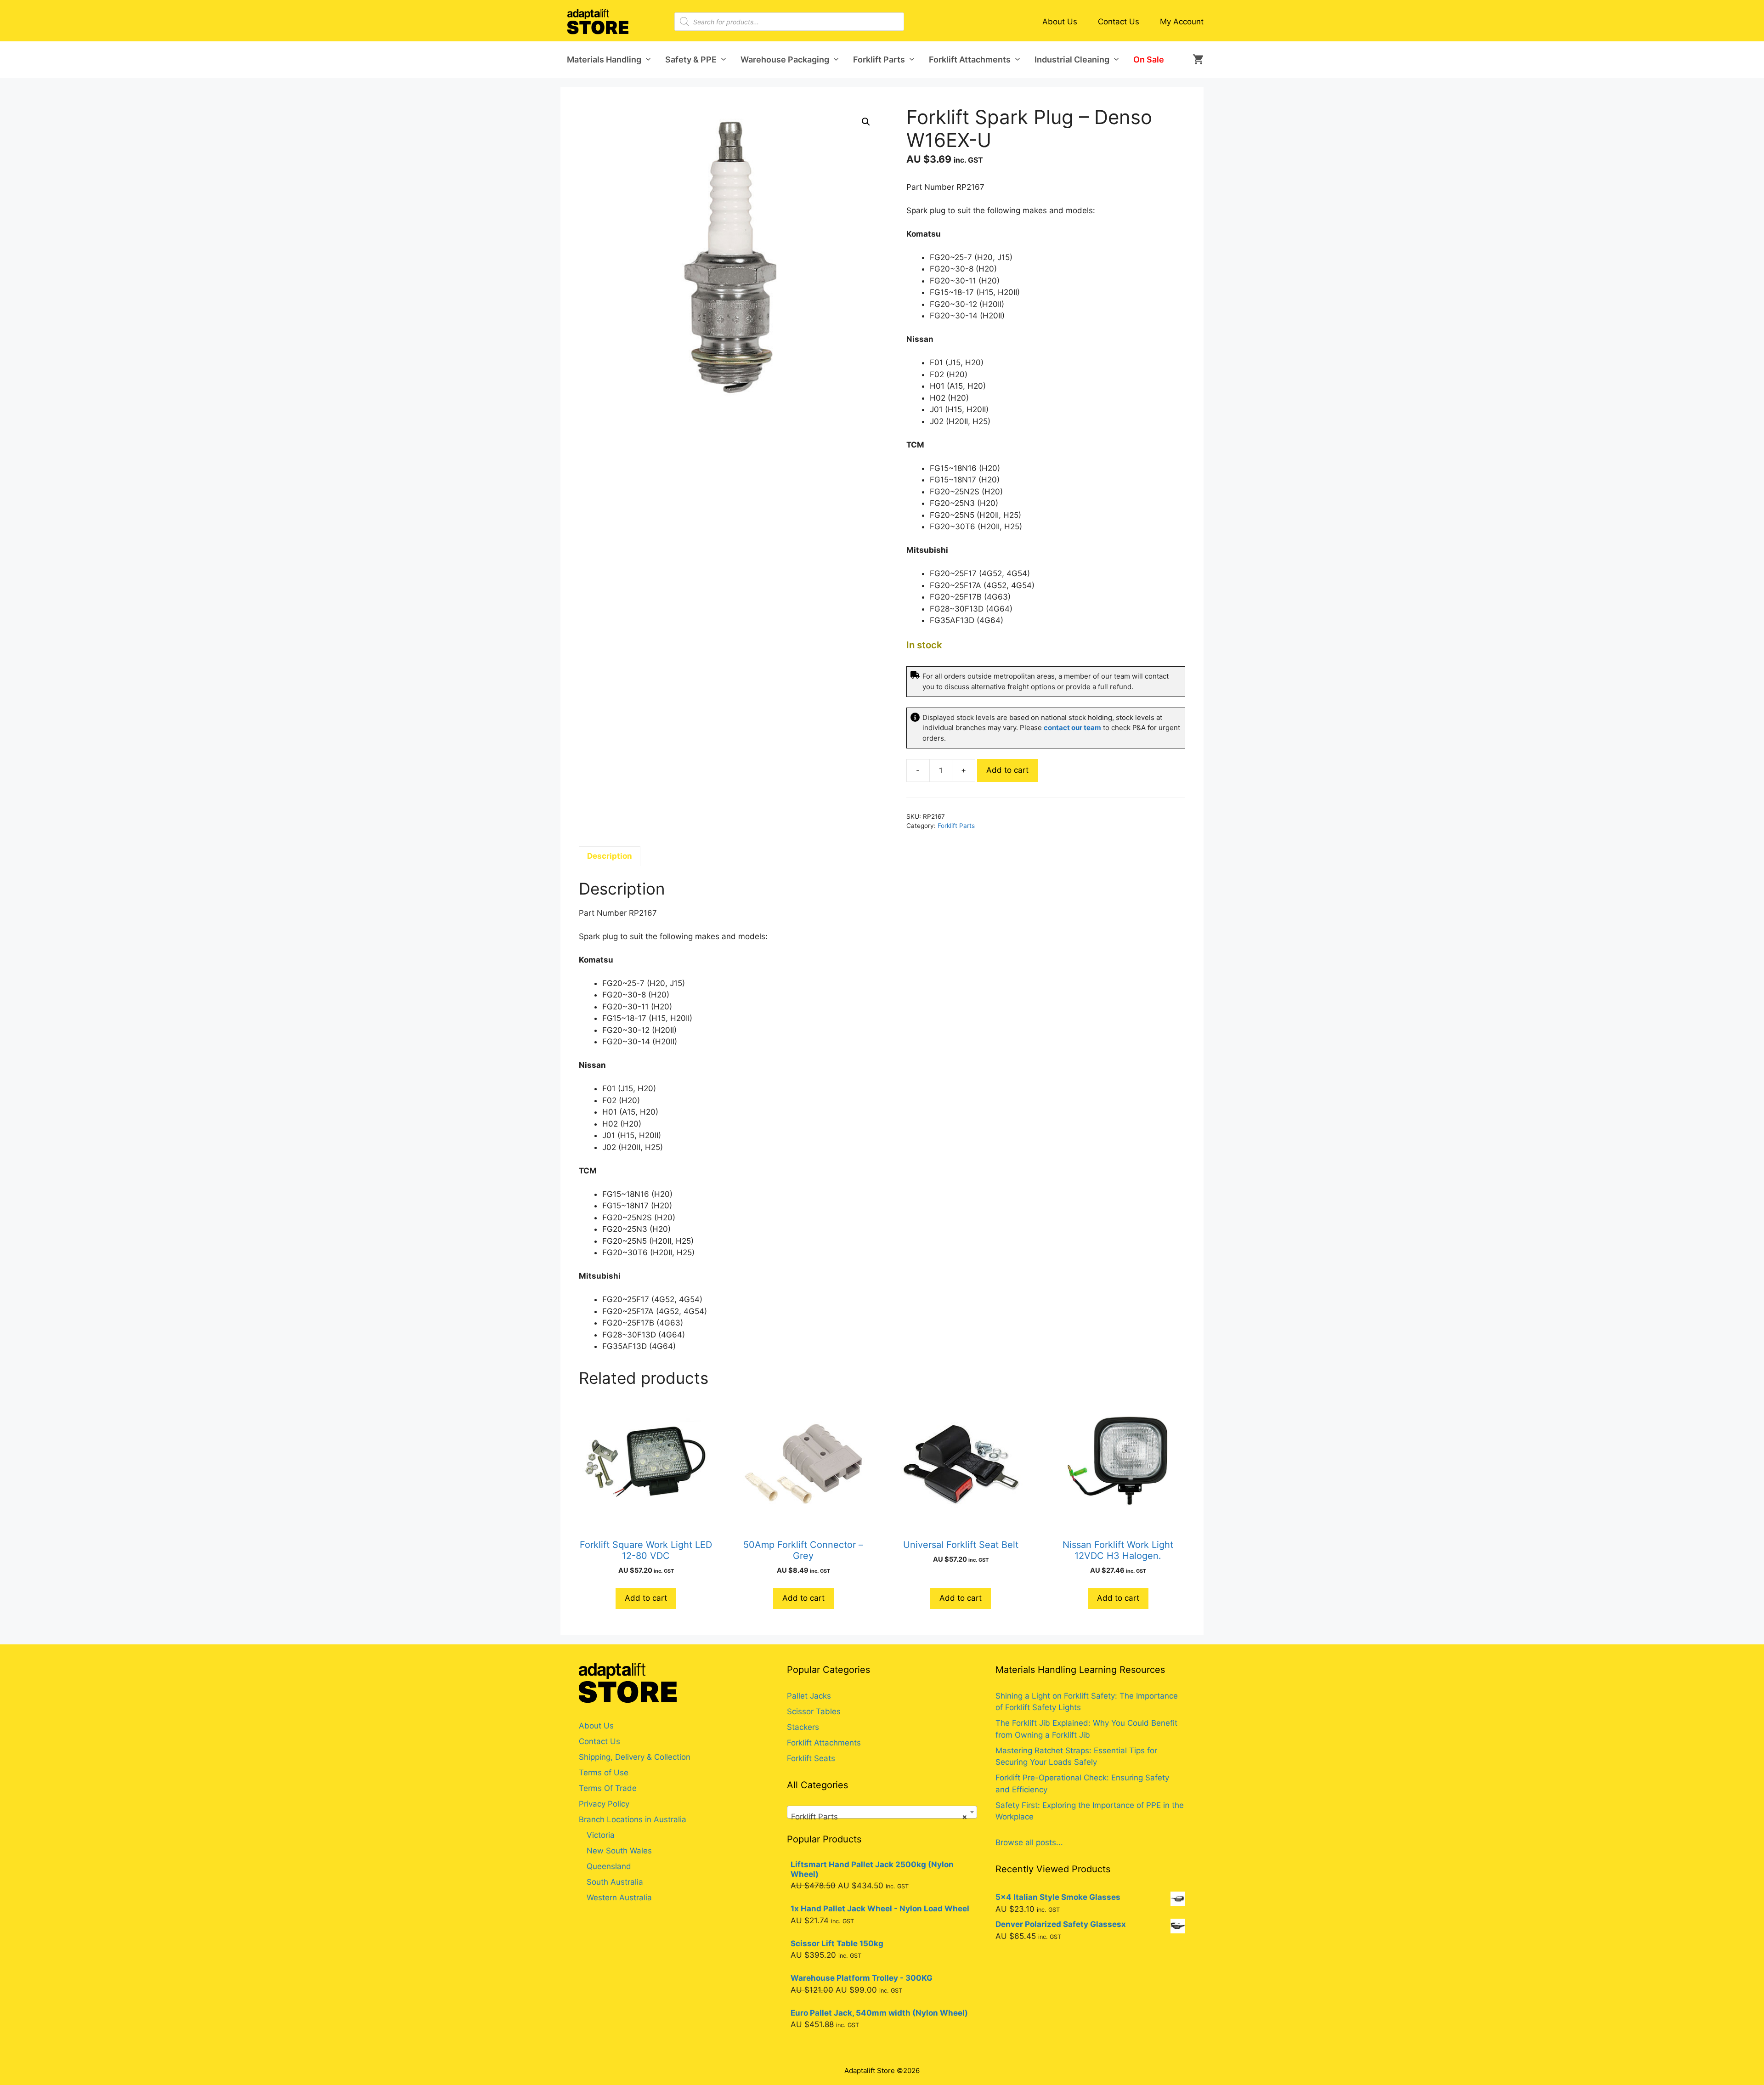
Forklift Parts (879, 59)
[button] (866, 122)
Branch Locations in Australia (633, 1819)
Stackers (803, 1727)
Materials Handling (604, 59)
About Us (1060, 22)
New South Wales (619, 1851)
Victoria (601, 1835)
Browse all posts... (1029, 1842)
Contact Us (1119, 22)
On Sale (1149, 59)
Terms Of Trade (608, 1788)
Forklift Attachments (970, 59)
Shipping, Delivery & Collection (635, 1757)
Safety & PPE (691, 59)
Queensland (609, 1866)
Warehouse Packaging (785, 59)
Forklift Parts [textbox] (879, 1817)
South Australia (615, 1882)
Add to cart (1007, 770)
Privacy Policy (604, 1804)
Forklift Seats (811, 1758)
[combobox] (882, 1812)
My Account (1182, 22)
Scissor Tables (814, 1711)
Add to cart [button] (646, 1598)
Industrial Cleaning (1072, 59)
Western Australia (619, 1898)
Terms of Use (604, 1773)
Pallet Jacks (809, 1696)
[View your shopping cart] (1195, 60)
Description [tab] (610, 856)
